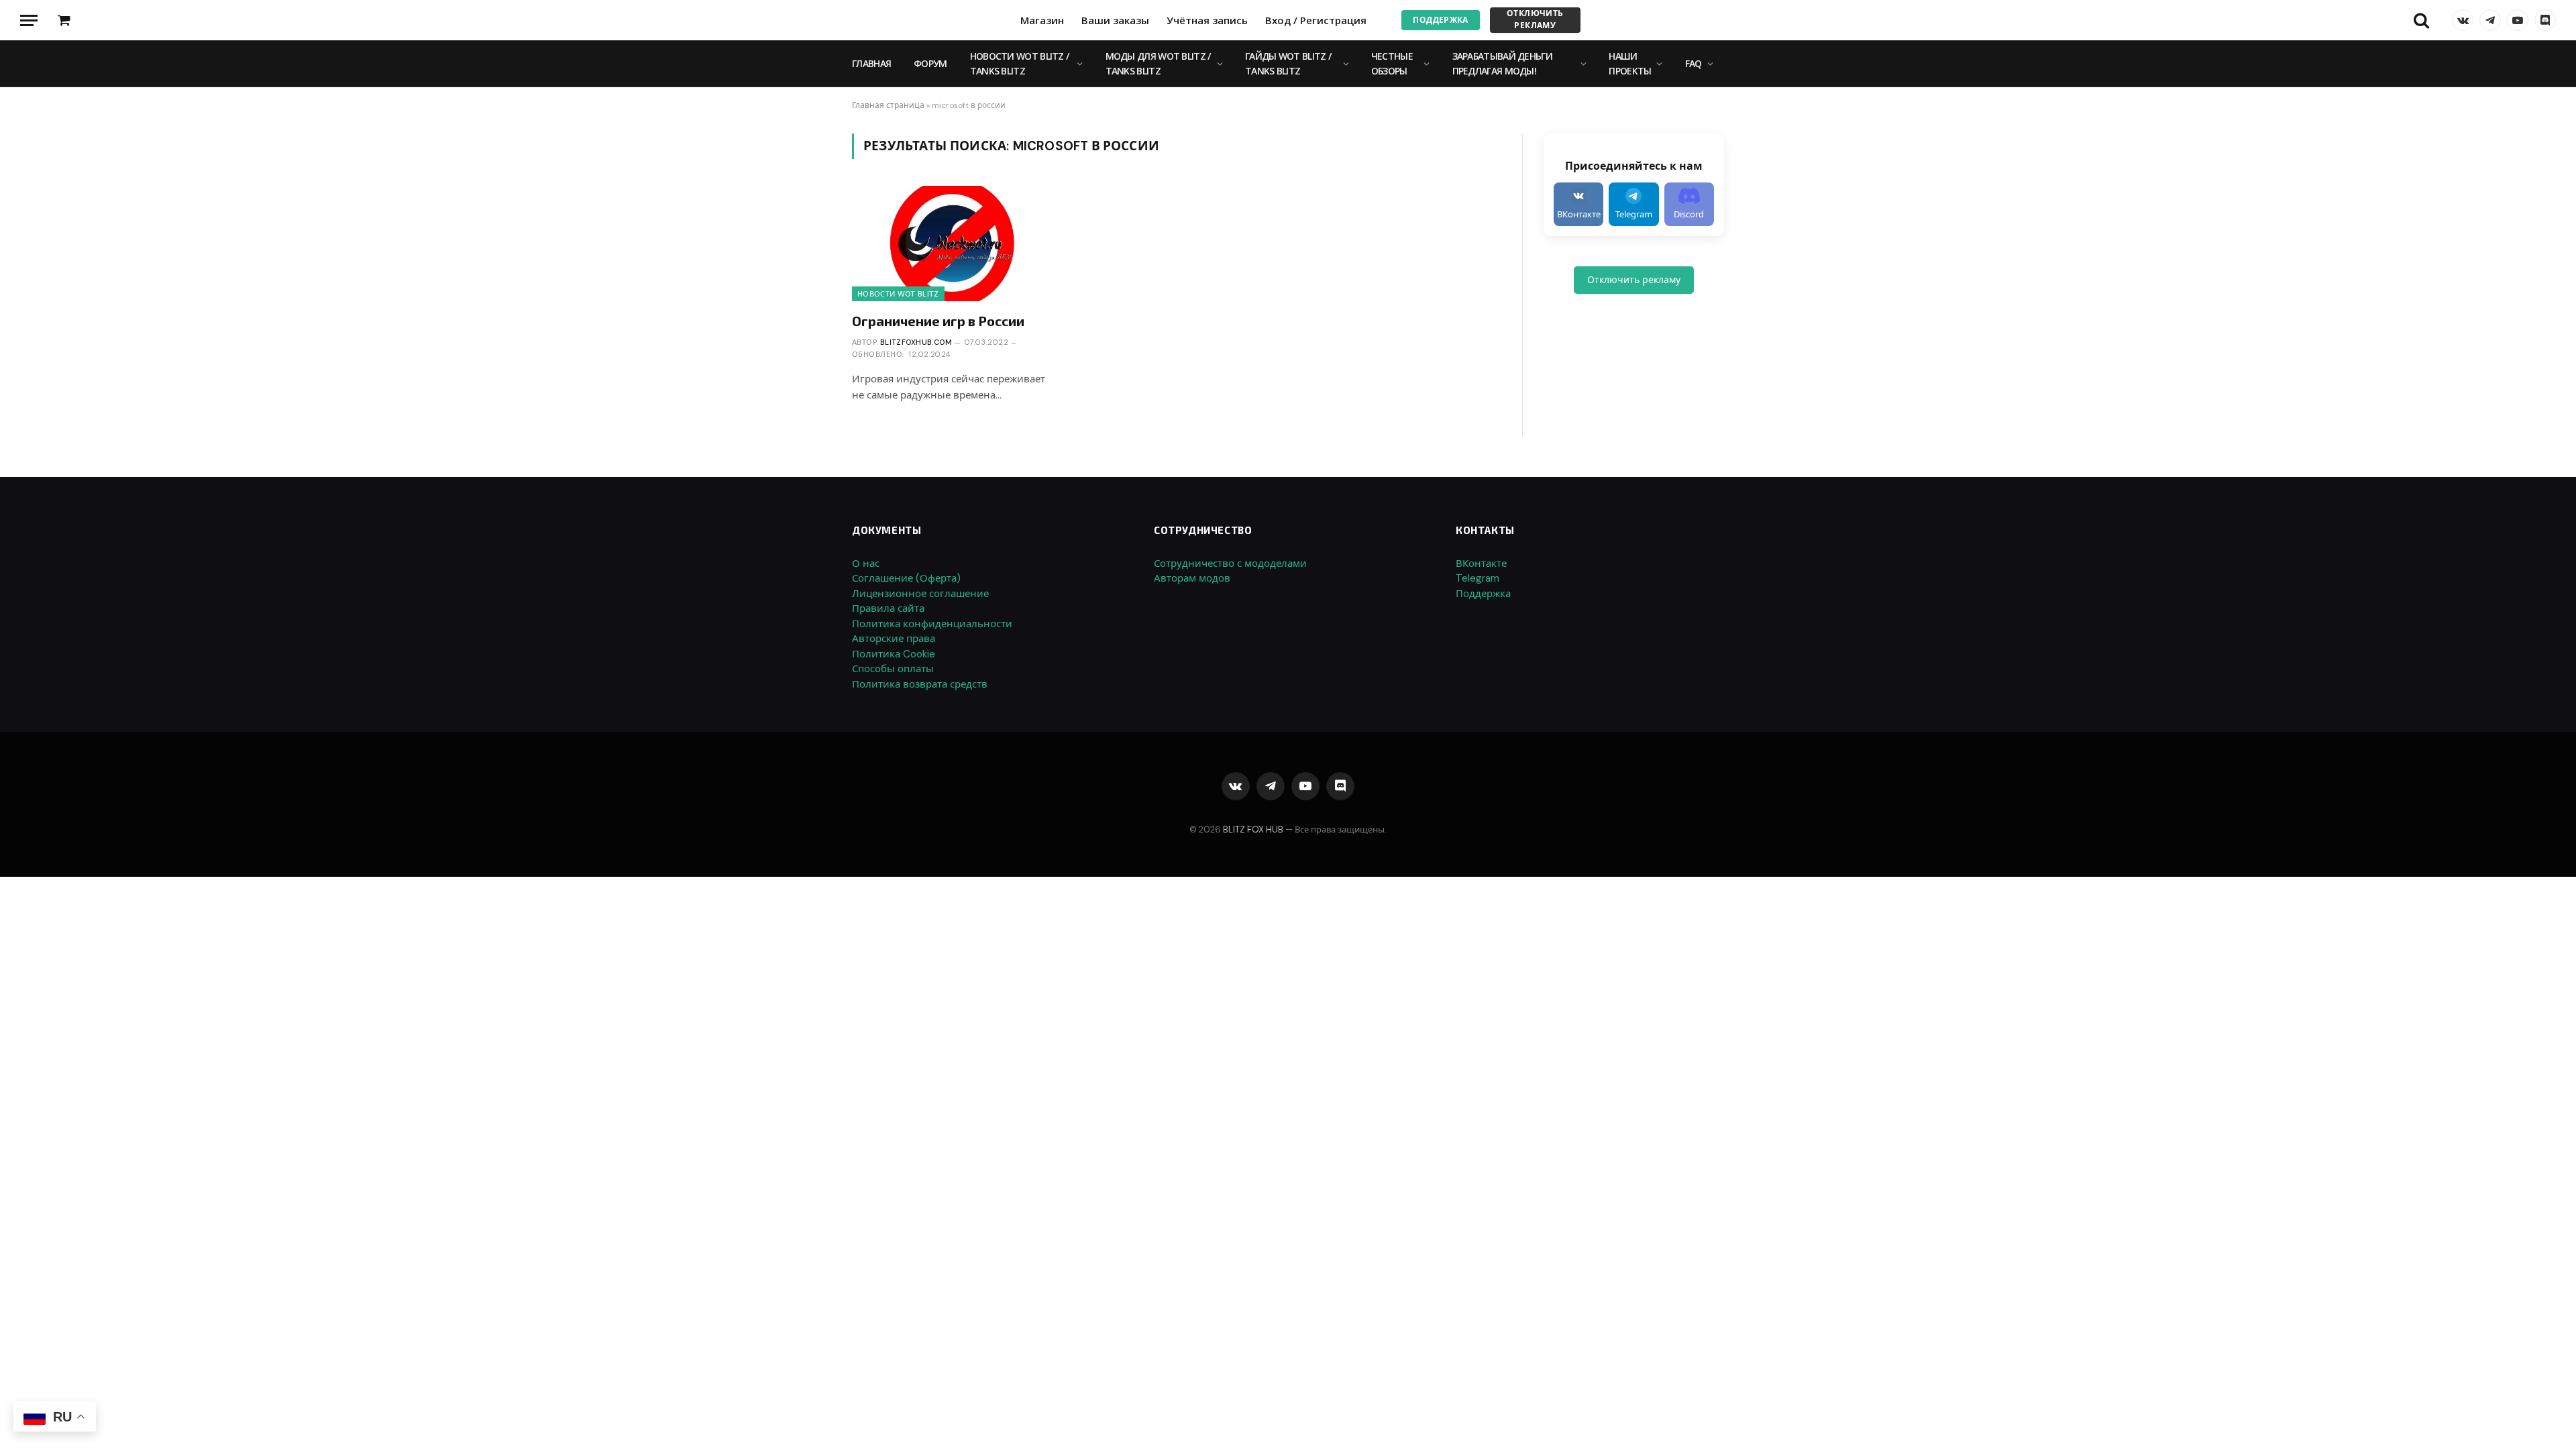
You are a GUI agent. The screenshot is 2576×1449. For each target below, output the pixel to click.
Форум (930, 63)
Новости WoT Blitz (898, 294)
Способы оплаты (893, 669)
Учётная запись (1207, 20)
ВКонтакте (1481, 563)
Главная (871, 63)
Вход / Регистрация (1316, 20)
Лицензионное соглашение (920, 594)
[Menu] (29, 20)
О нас (866, 563)
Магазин (1042, 20)
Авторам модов (1192, 578)
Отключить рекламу (1535, 19)
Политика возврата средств (920, 684)
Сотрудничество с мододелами (1230, 563)
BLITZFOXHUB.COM (916, 342)
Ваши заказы (1115, 20)
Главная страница (888, 105)
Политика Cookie (894, 654)
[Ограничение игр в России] (954, 243)
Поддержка (1440, 20)
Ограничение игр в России (938, 321)
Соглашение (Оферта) (906, 578)
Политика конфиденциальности (932, 624)
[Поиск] (2421, 20)
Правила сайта (888, 608)
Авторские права (894, 639)
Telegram (1478, 578)
